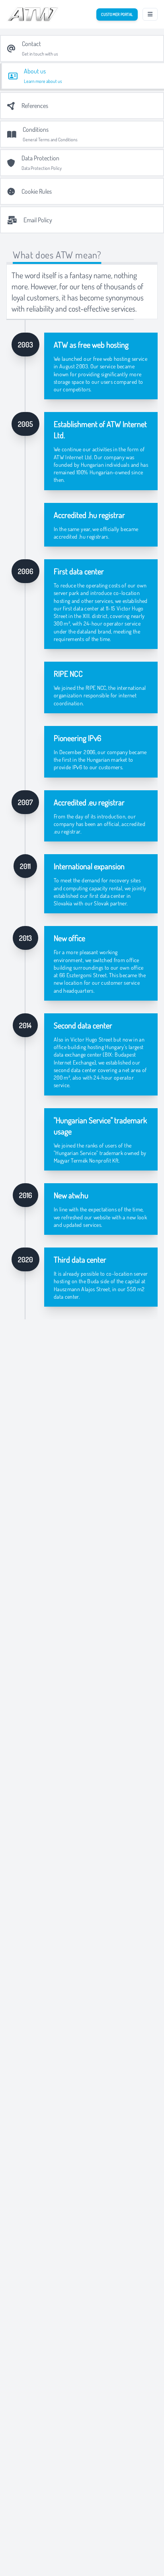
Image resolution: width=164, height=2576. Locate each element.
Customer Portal (117, 14)
